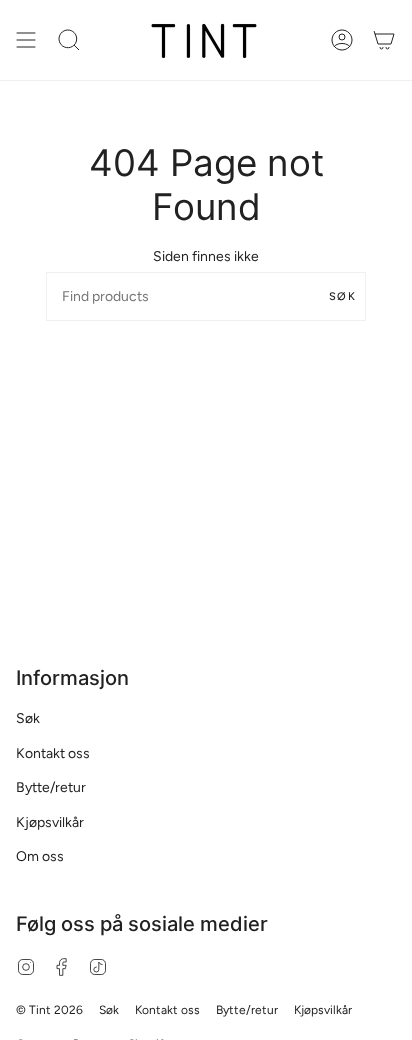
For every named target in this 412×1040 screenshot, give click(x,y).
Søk (342, 296)
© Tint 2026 (49, 1010)
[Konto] (342, 40)
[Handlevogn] (384, 40)
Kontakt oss (53, 753)
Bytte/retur (51, 787)
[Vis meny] (26, 40)
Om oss (40, 856)
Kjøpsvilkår (50, 822)
